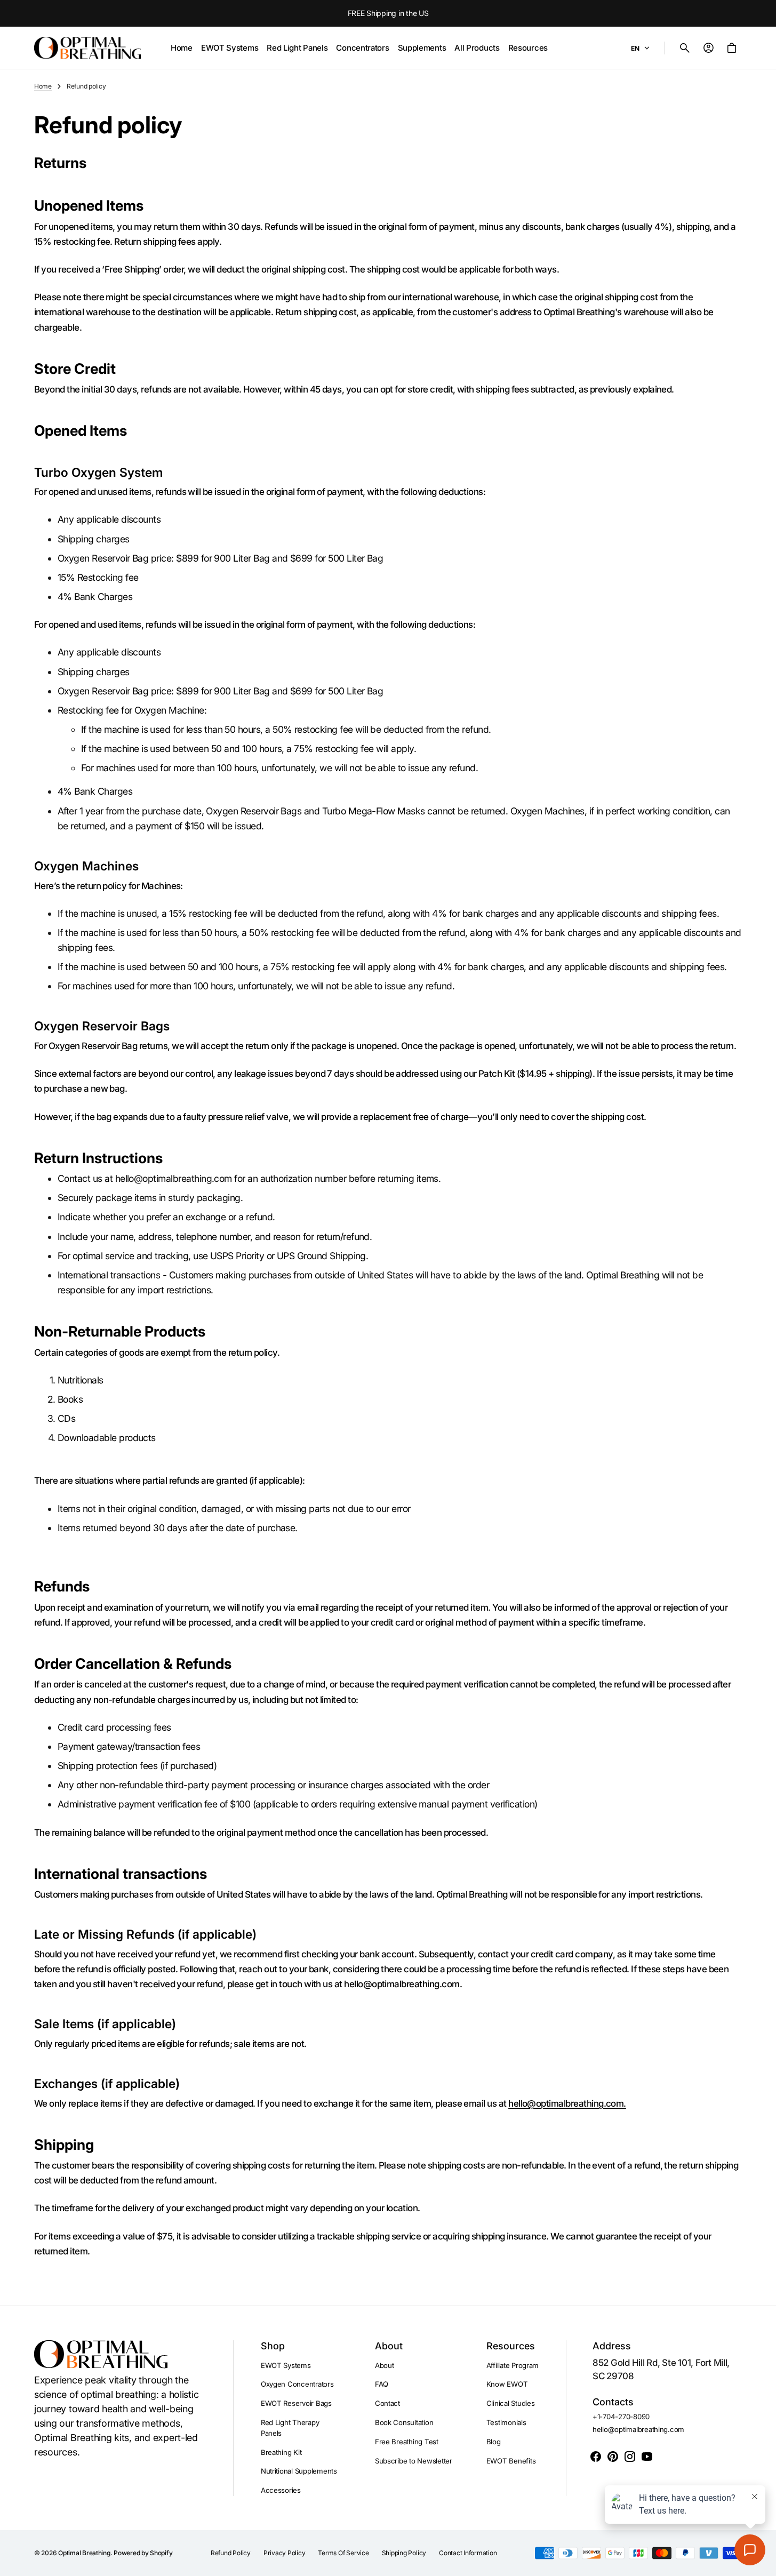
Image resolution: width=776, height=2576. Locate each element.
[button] (685, 48)
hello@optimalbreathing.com (638, 2429)
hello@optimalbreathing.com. (567, 2103)
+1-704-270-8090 (621, 2417)
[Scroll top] (763, 2563)
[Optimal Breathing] (87, 48)
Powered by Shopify (143, 2553)
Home (43, 86)
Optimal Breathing (84, 2553)
